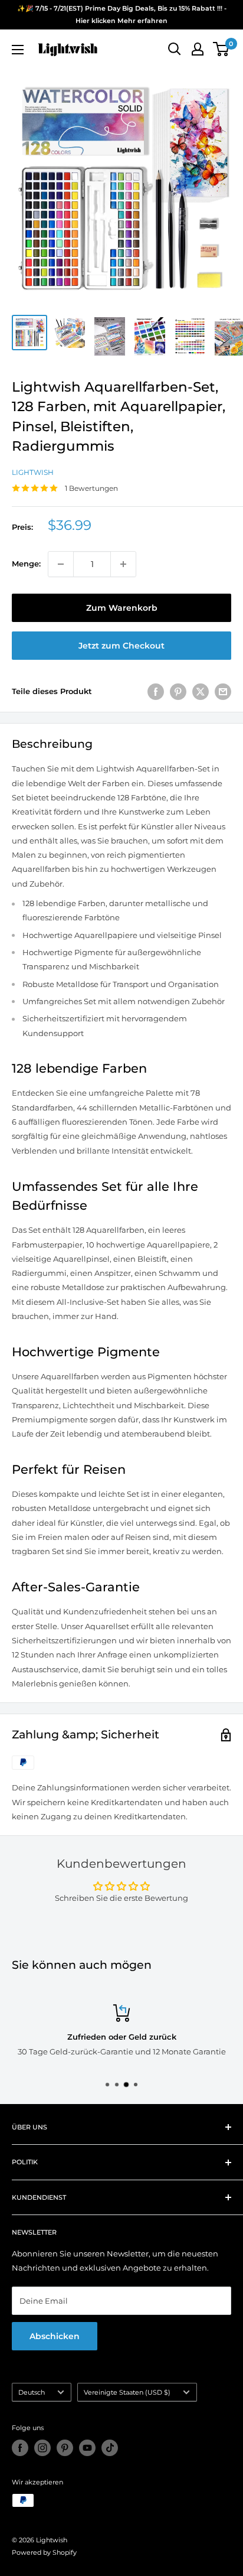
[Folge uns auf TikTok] (110, 2448)
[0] (221, 49)
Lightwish (33, 472)
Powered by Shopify (44, 2552)
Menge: (26, 564)
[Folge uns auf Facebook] (20, 2448)
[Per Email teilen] (223, 692)
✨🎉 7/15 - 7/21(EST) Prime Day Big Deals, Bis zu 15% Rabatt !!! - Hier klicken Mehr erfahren (122, 14)
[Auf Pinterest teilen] (178, 692)
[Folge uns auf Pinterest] (65, 2448)
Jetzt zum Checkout (121, 646)
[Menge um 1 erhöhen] (123, 564)
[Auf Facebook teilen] (156, 692)
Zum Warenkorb (122, 608)
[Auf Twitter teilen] (201, 692)
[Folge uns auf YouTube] (87, 2448)
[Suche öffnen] (175, 49)
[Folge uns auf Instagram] (42, 2448)
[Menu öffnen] (18, 50)
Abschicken (55, 2336)
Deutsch (32, 2392)
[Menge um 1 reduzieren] (61, 564)
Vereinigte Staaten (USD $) (127, 2392)
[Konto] (198, 49)
